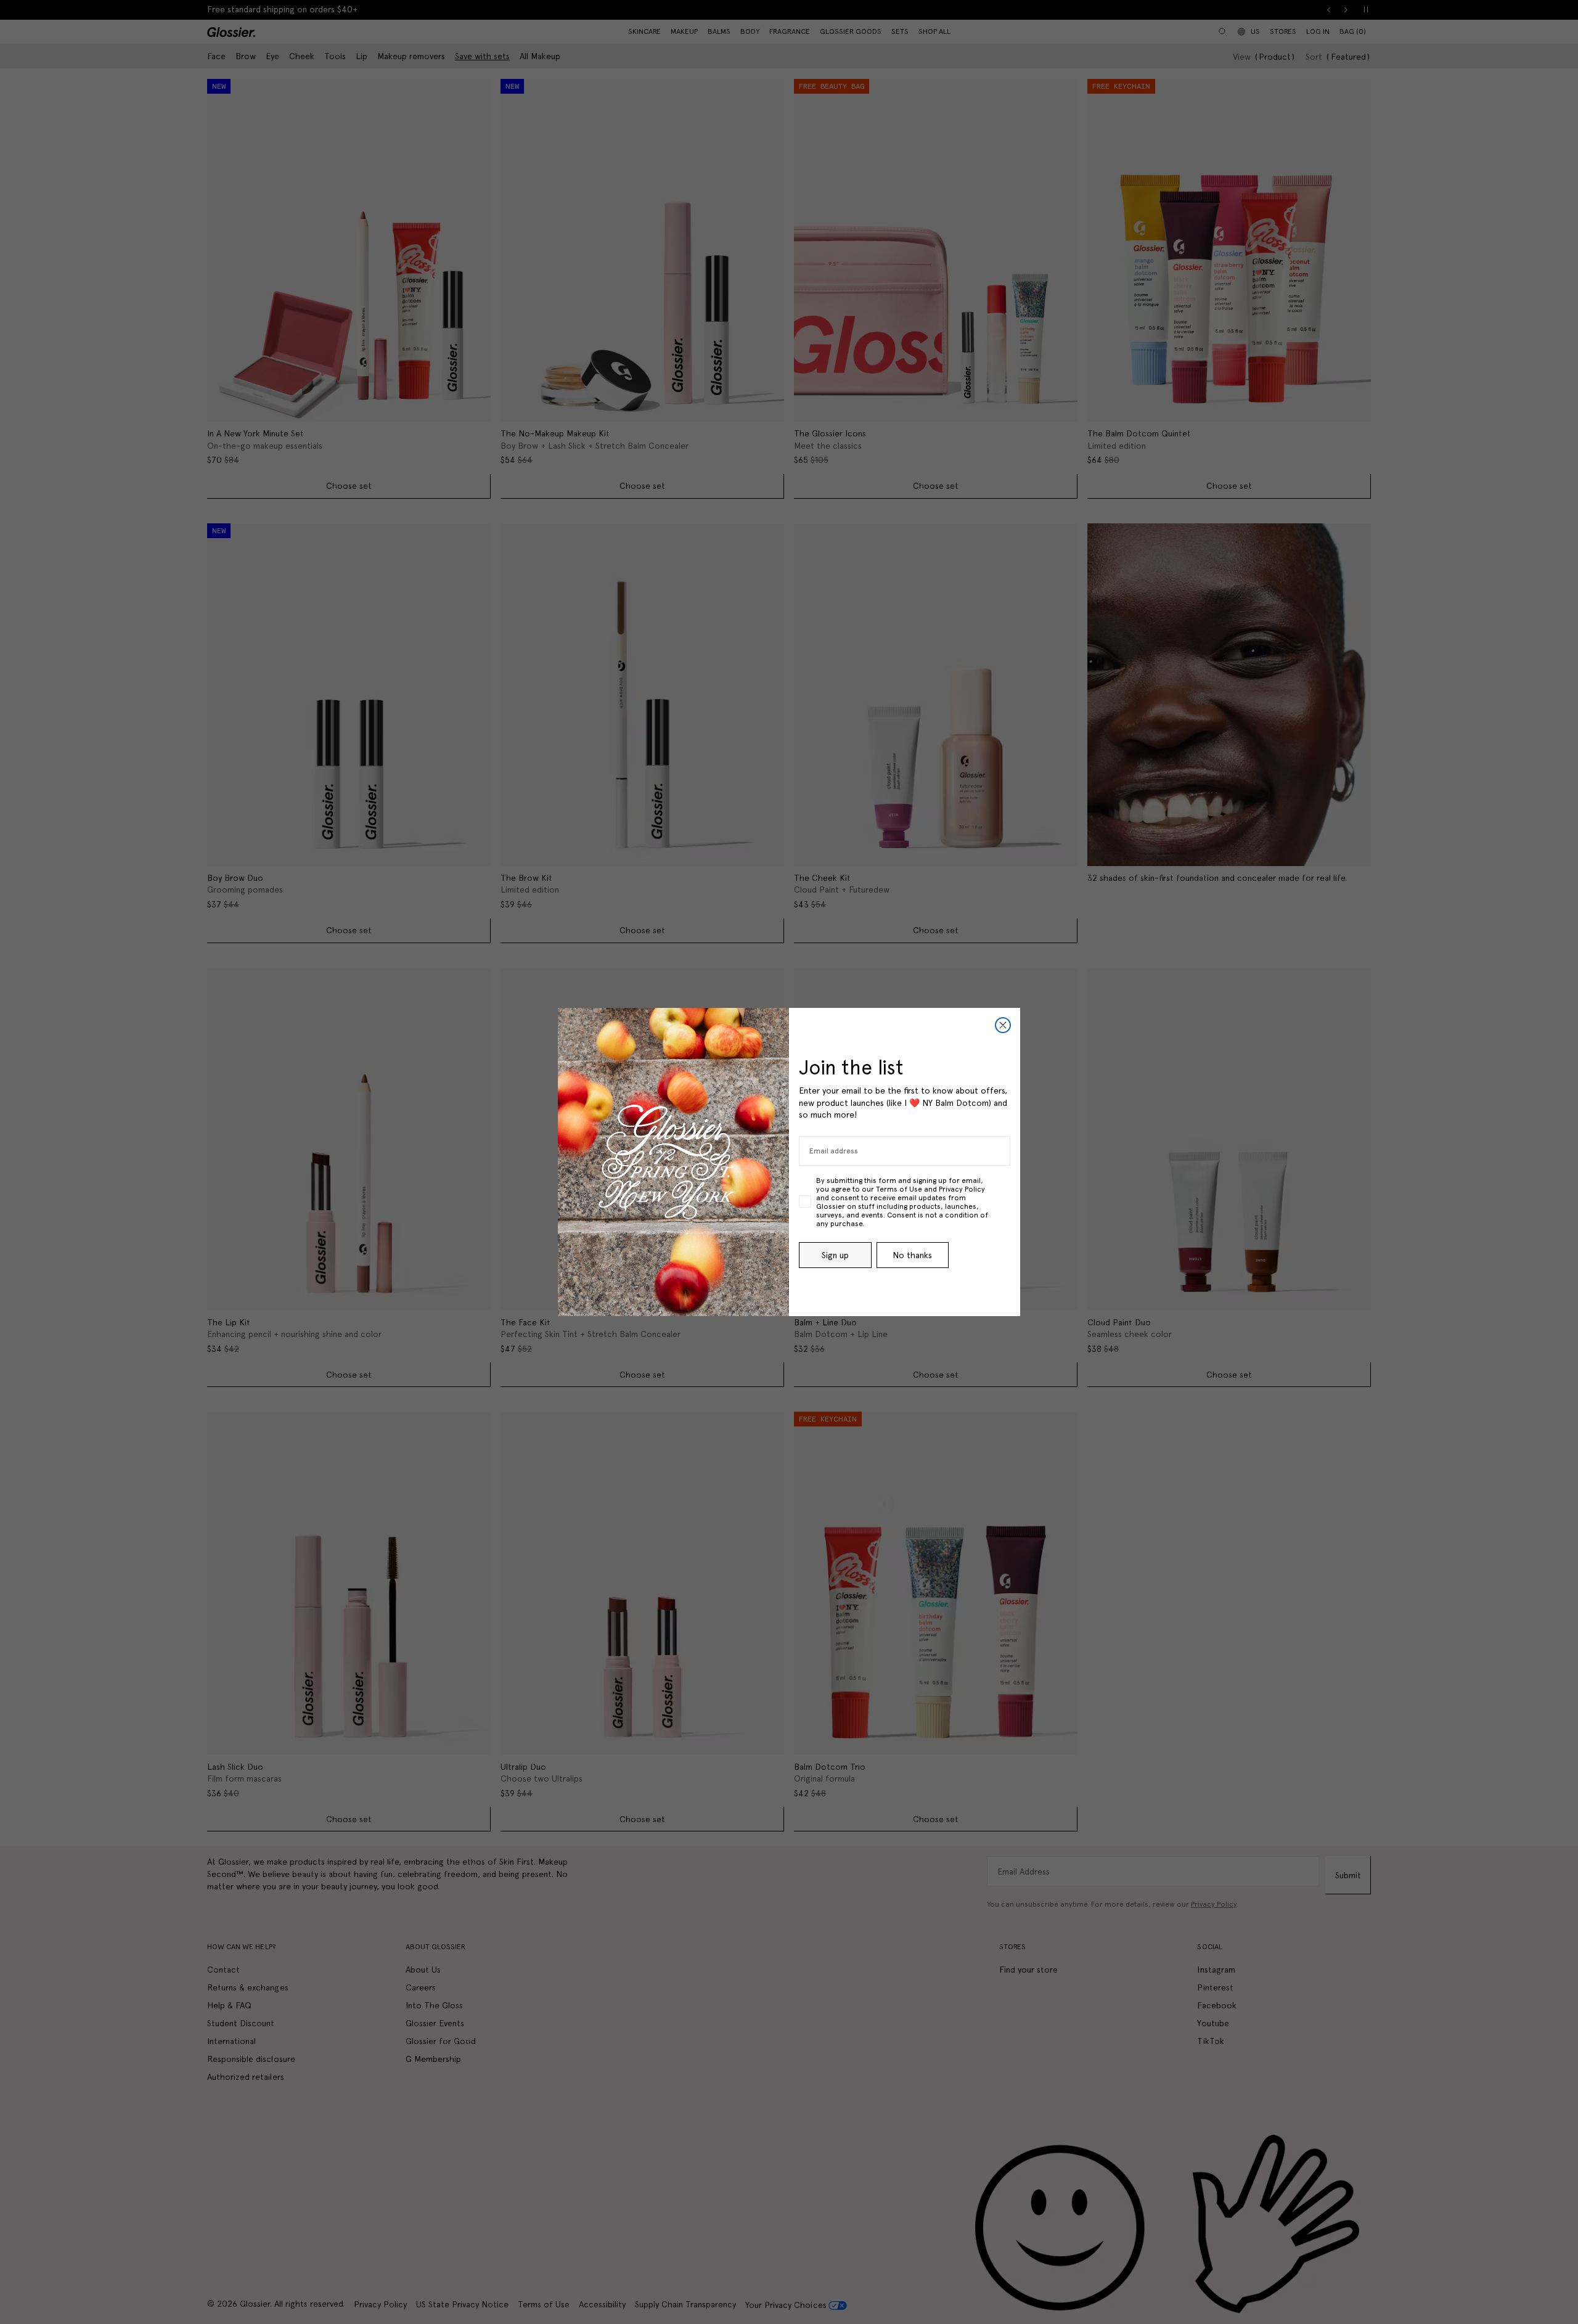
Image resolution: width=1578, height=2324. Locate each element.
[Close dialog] (1003, 1025)
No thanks (912, 1255)
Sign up (835, 1255)
